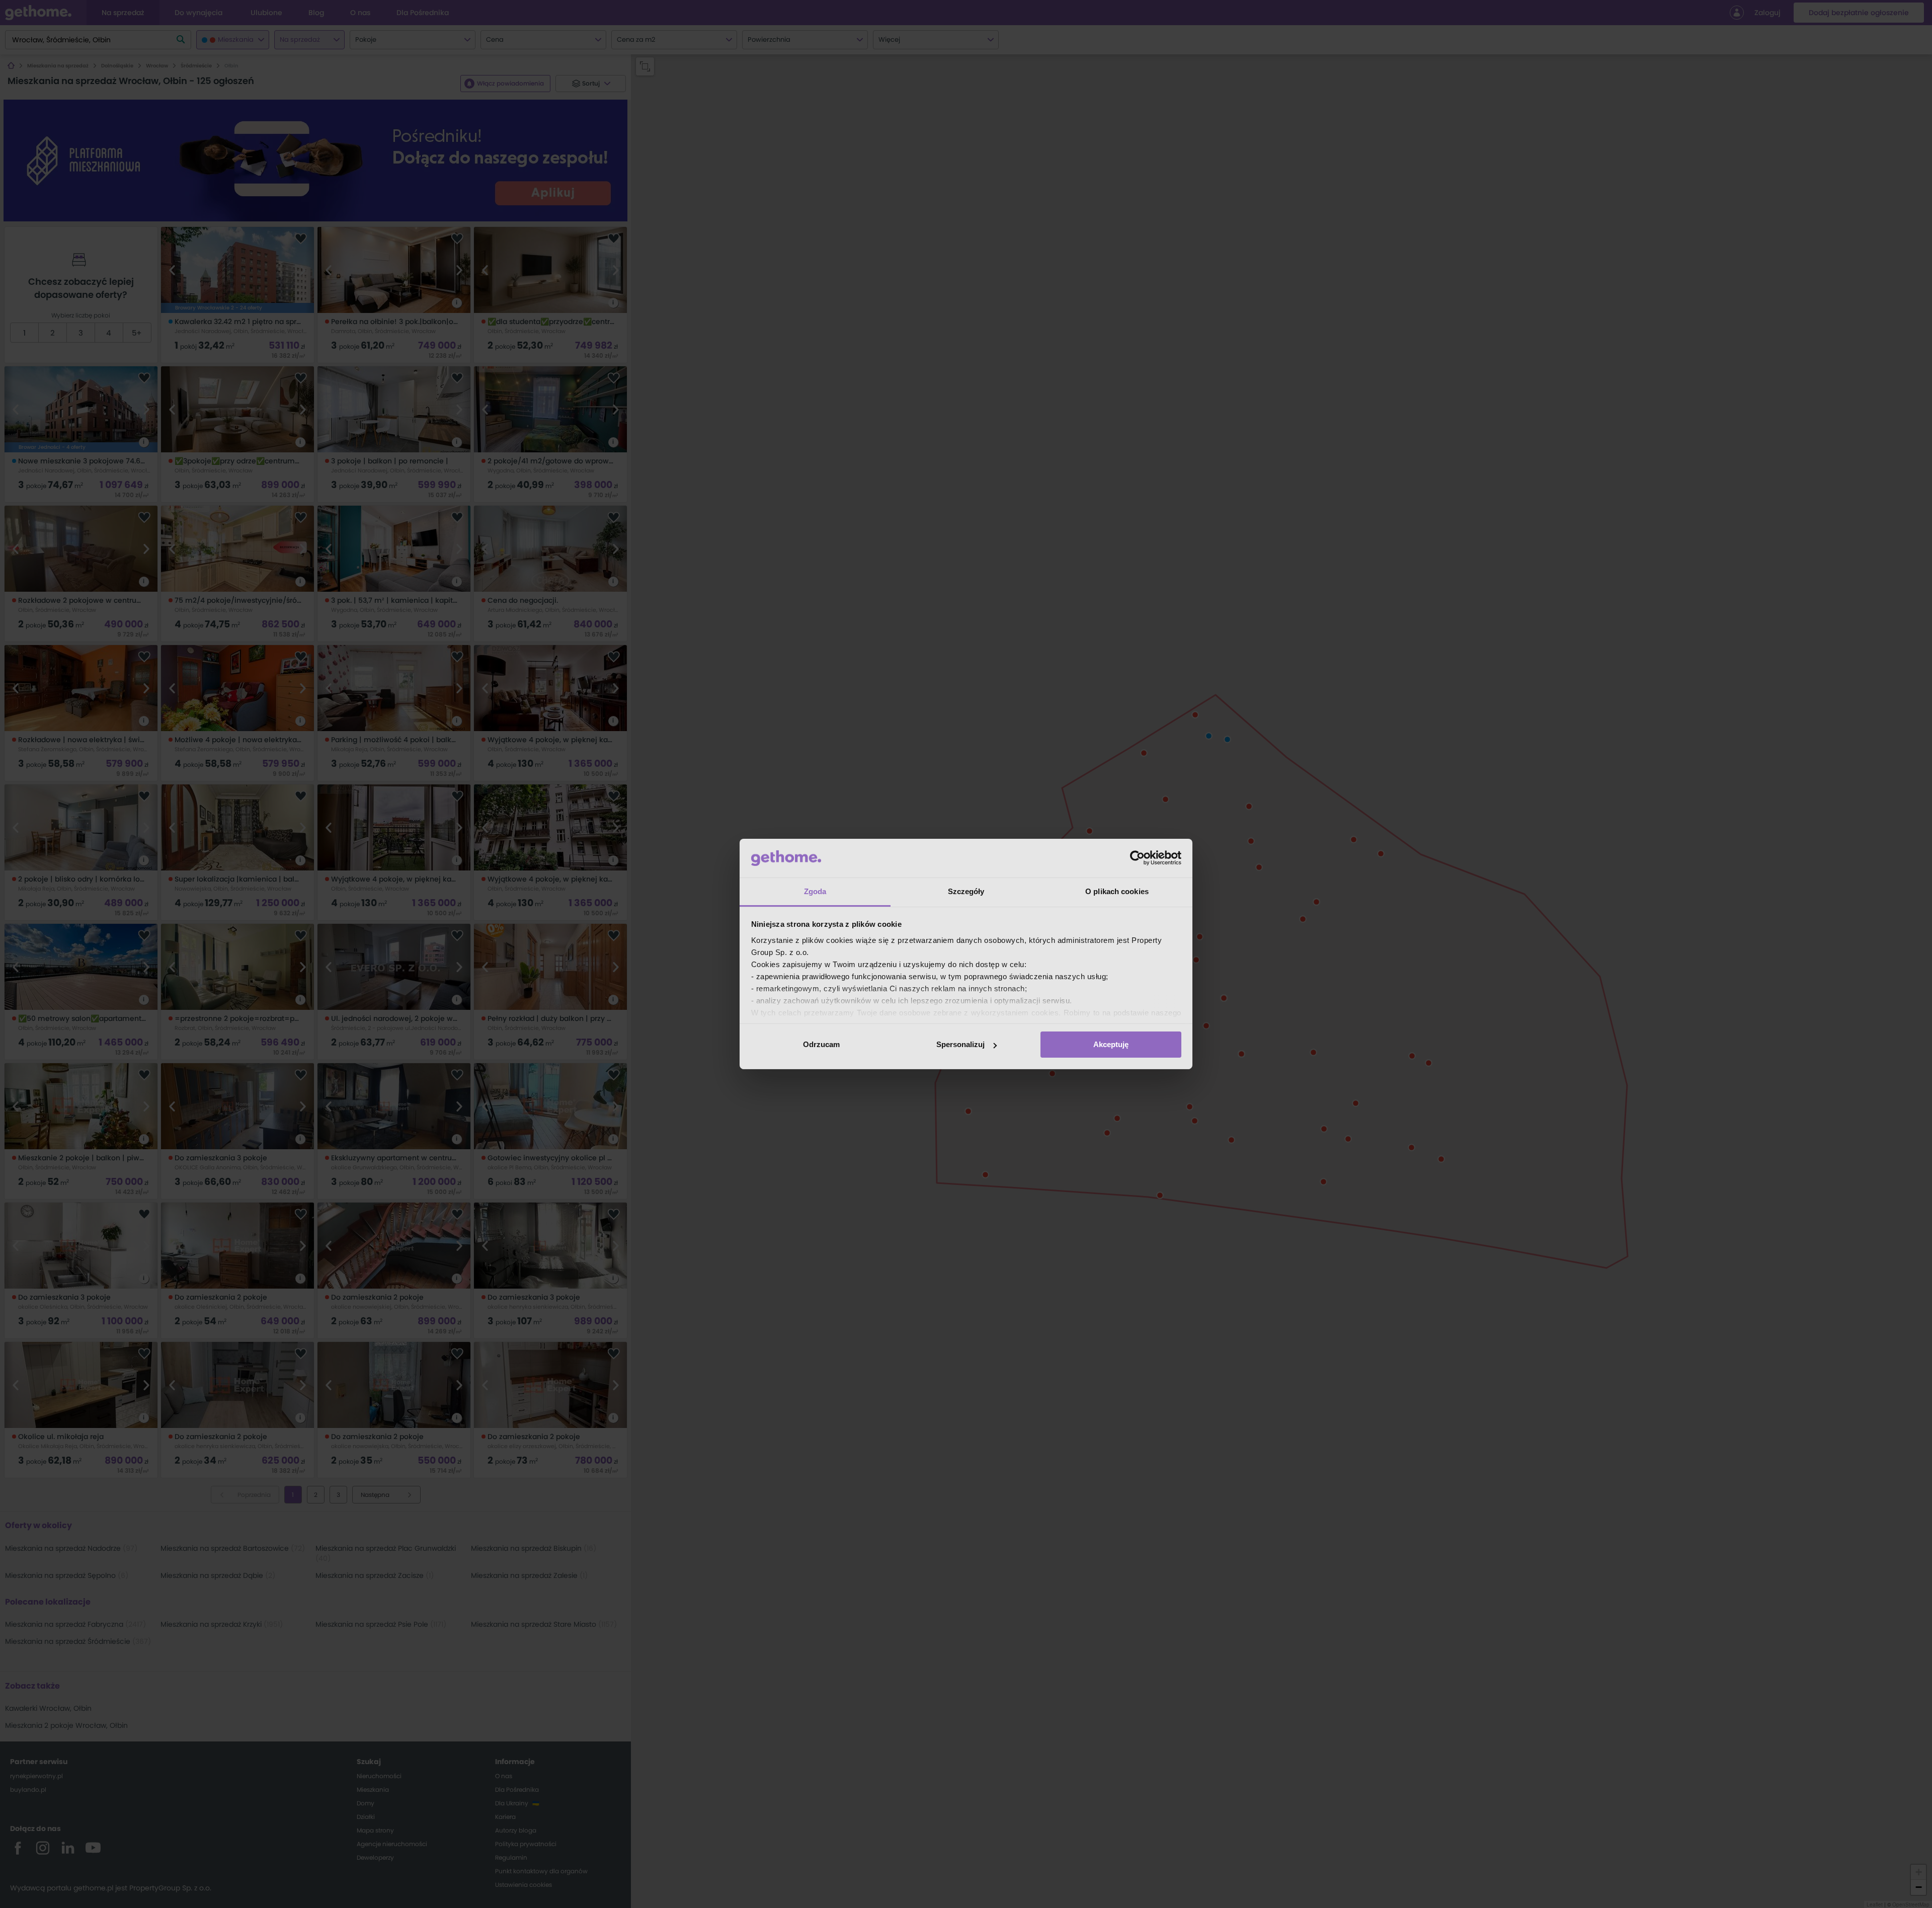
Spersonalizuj (960, 1044)
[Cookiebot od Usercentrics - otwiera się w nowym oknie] (1137, 858)
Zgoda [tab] (815, 891)
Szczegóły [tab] (966, 891)
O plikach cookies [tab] (1117, 891)
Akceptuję (1111, 1044)
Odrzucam (821, 1044)
